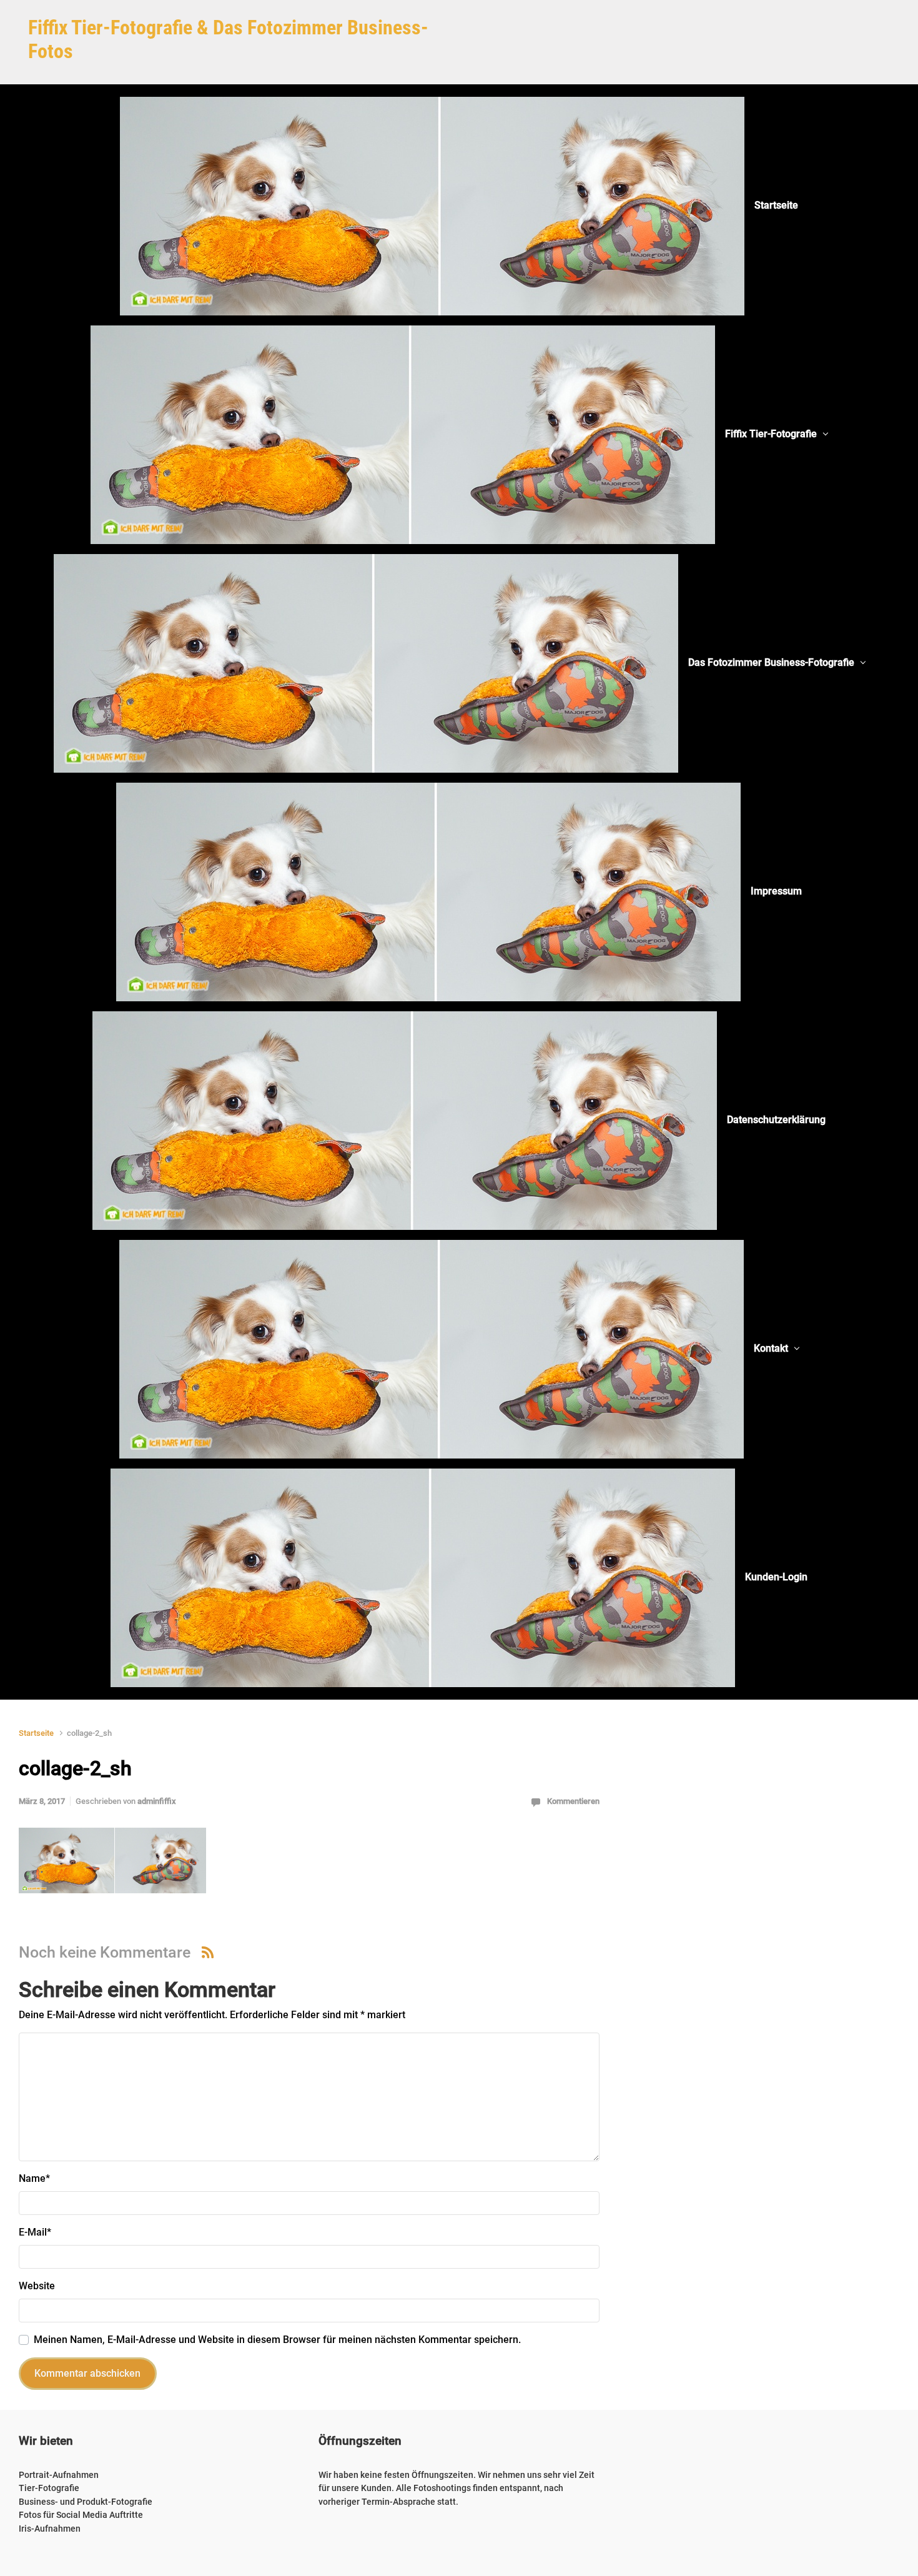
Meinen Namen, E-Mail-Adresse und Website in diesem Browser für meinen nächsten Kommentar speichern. (277, 2340)
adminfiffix (157, 1801)
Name (34, 2178)
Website (37, 2286)
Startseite (36, 1733)
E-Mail (35, 2232)
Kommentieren (573, 1801)
